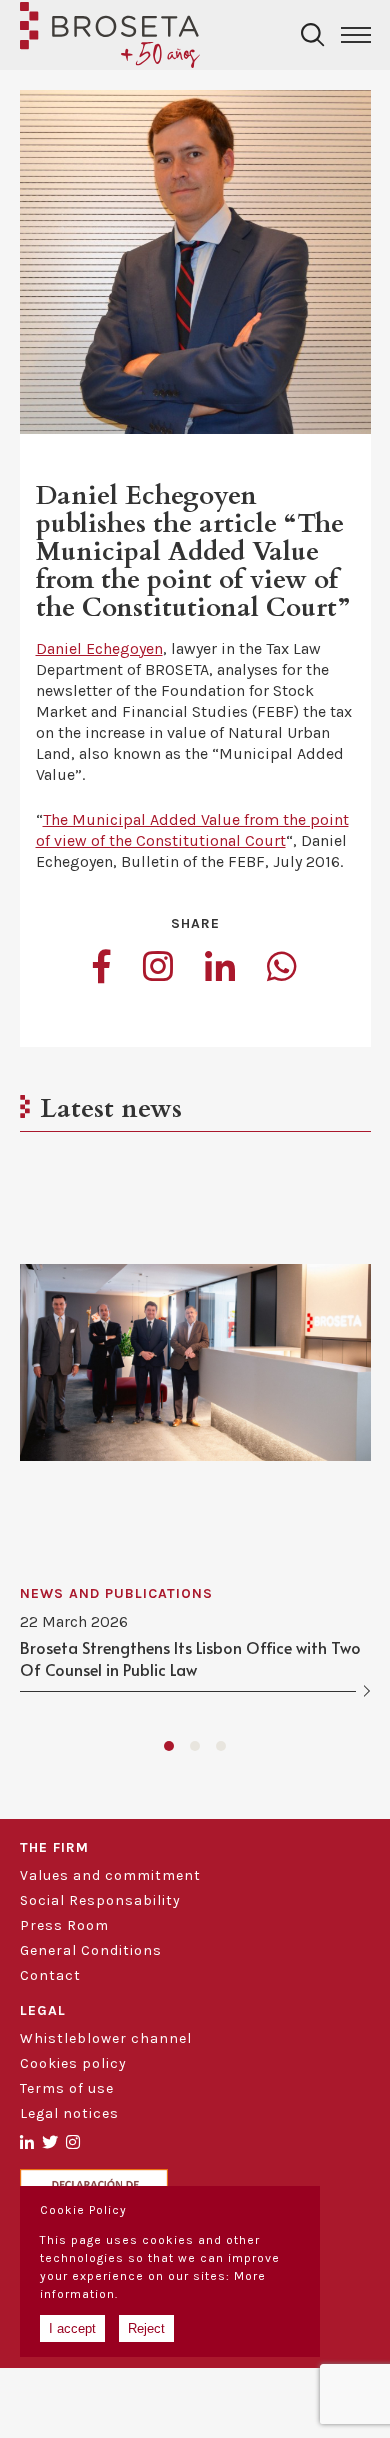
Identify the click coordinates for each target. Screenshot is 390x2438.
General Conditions (91, 1950)
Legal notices (69, 2113)
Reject (146, 2328)
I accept (72, 2328)
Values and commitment (110, 1875)
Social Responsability (100, 1900)
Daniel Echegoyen (99, 648)
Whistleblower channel (106, 2038)
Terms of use (67, 2088)
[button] (169, 1746)
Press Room (64, 1925)
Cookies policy (73, 2063)
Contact (50, 1975)
